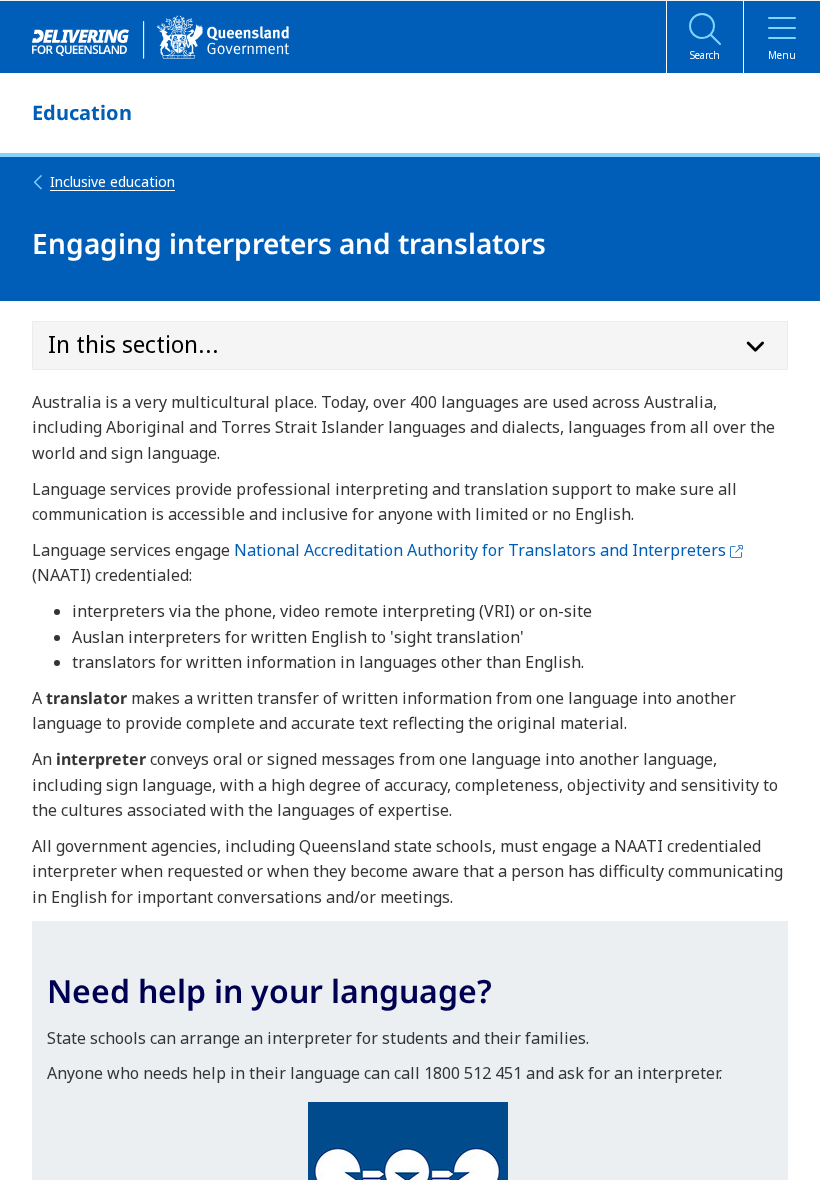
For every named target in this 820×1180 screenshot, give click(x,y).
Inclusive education (112, 181)
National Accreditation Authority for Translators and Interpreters (488, 550)
